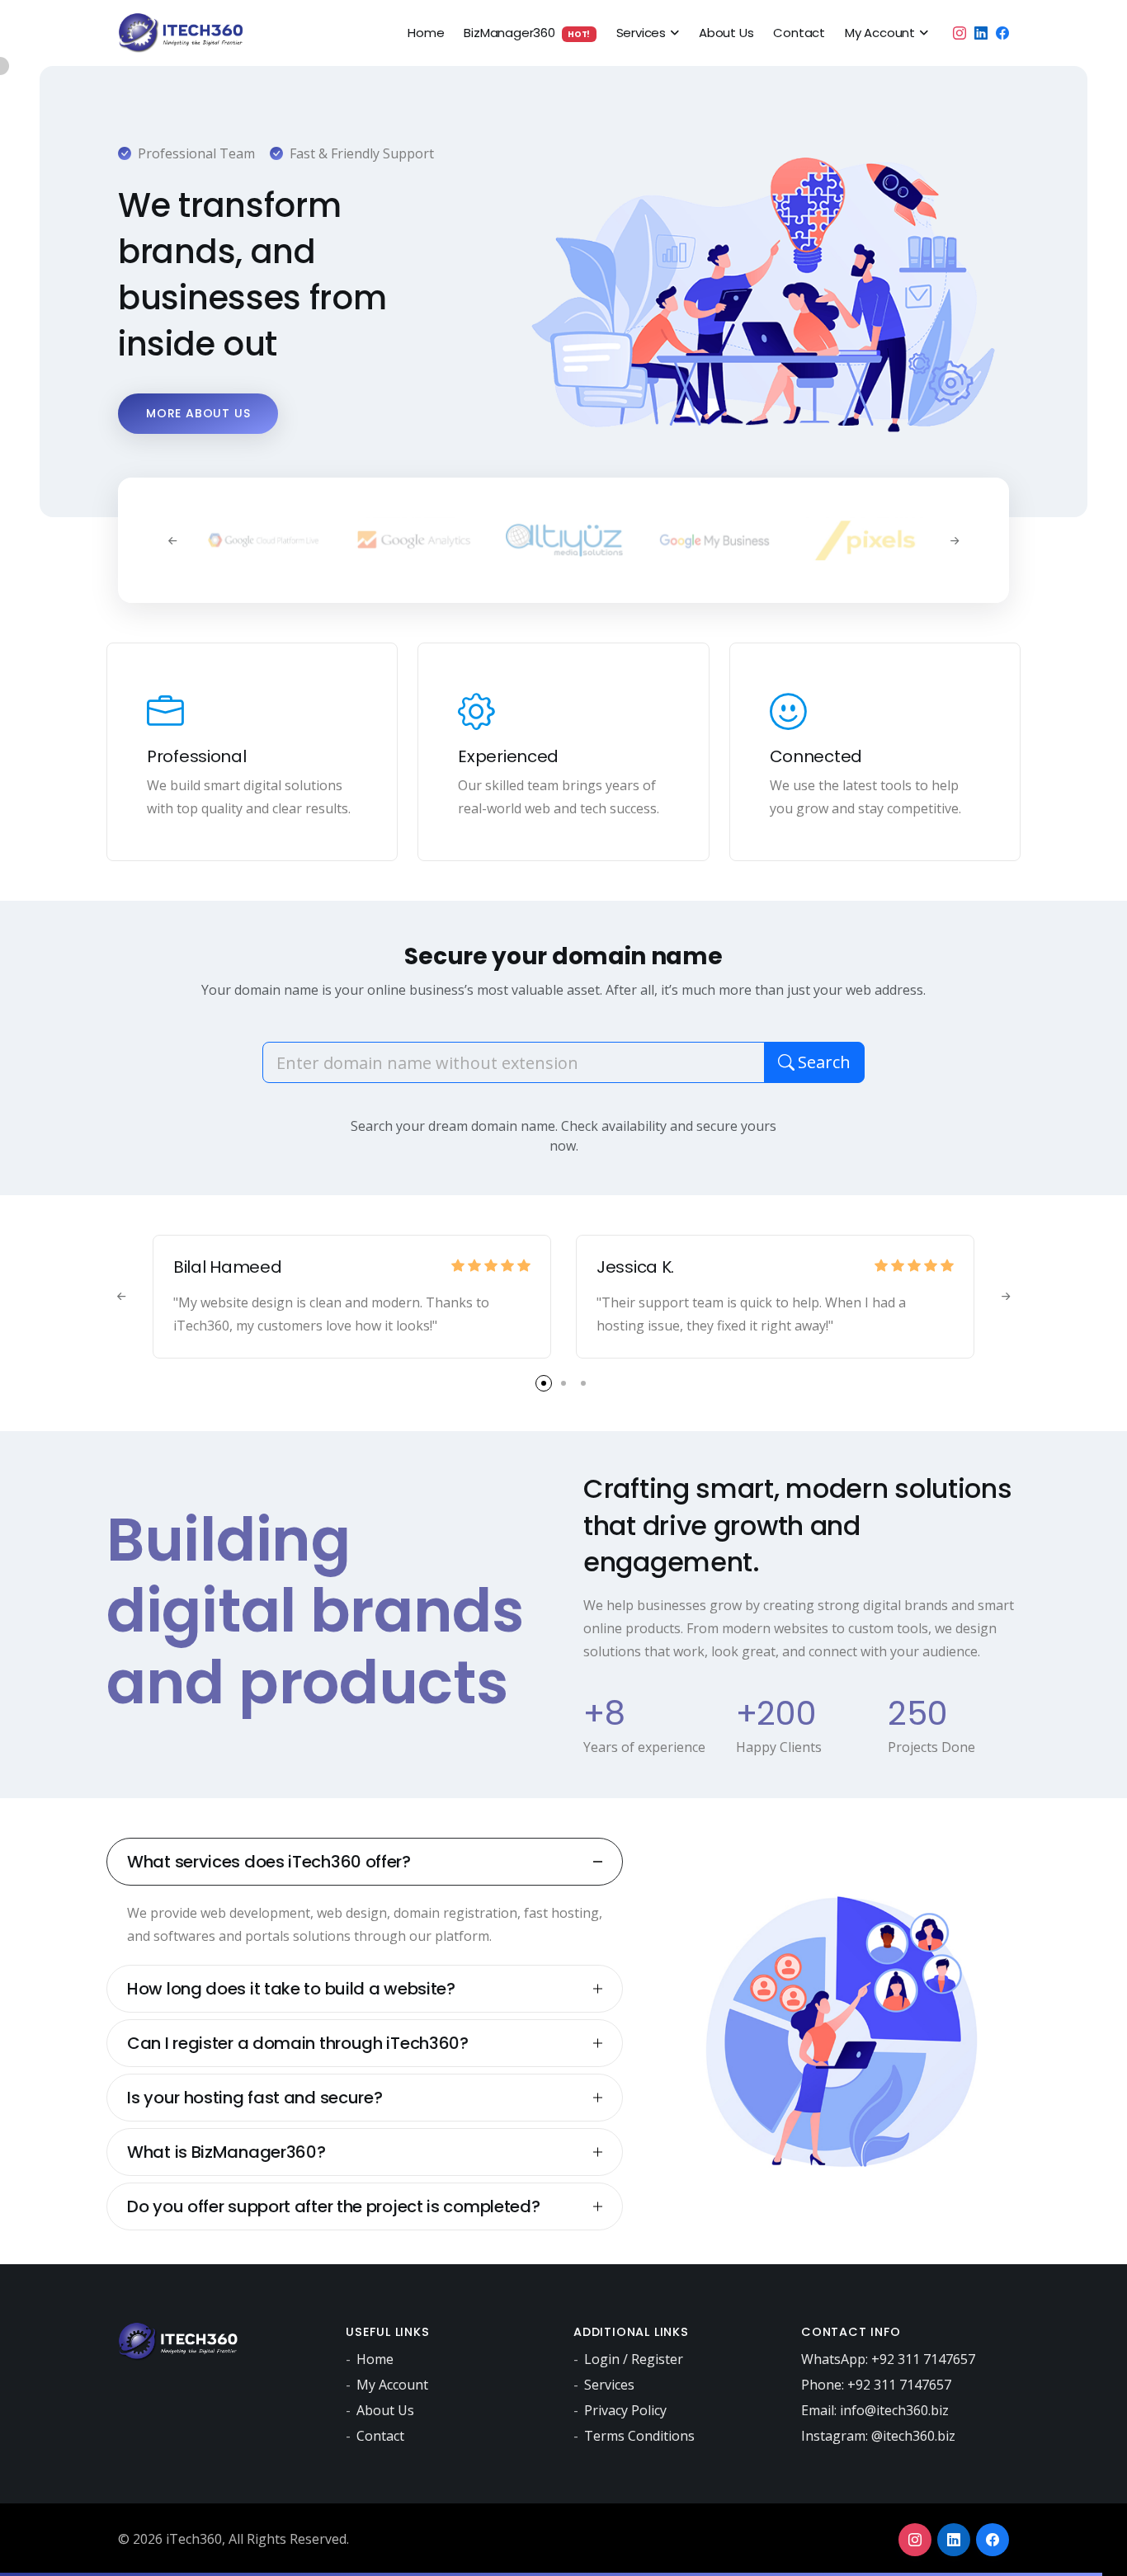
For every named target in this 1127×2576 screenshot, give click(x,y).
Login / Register (634, 2359)
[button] (544, 1383)
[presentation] (172, 540)
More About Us (198, 413)
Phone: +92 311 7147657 (876, 2385)
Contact (799, 33)
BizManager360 (527, 33)
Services (641, 33)
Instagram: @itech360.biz (878, 2436)
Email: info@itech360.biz (875, 2410)
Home (426, 33)
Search (824, 1062)
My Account (880, 33)
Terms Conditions (639, 2436)
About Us (726, 33)
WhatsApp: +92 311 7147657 (888, 2359)
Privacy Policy (625, 2410)
